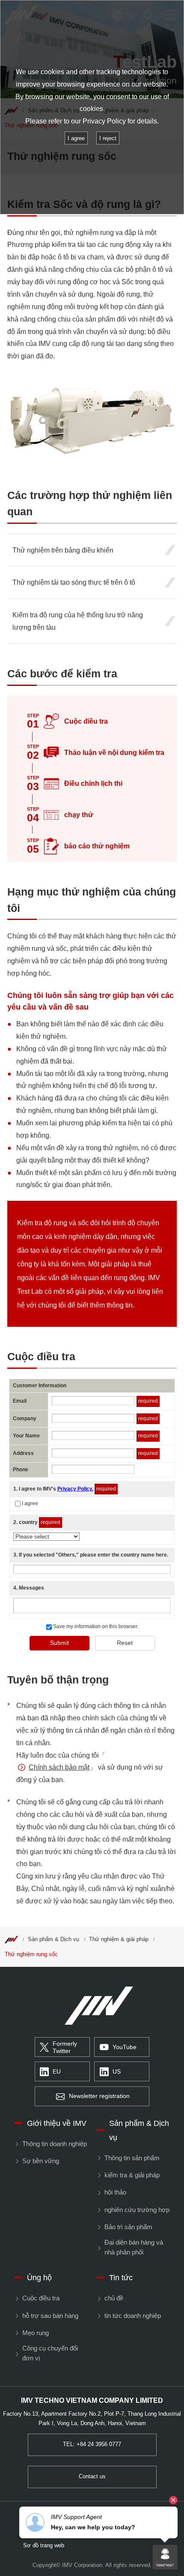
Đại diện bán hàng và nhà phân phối (134, 2247)
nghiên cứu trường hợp (137, 2210)
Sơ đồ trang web (44, 2546)
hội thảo (115, 2192)
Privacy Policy (104, 121)
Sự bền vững (40, 2161)
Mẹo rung (35, 2333)
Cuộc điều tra (41, 2298)
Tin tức (121, 2277)
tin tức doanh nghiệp (132, 2316)
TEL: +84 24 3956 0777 (92, 2444)
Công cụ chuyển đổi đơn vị (50, 2353)
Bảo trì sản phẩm (128, 2227)
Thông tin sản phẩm (132, 2158)
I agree (30, 1503)
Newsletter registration (99, 2096)
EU (57, 2072)
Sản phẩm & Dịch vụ (53, 1939)
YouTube (125, 2047)
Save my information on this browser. (95, 1626)
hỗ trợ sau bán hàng (50, 2316)
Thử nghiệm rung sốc (31, 1954)
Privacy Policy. (75, 1489)
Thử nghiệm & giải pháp (119, 1939)
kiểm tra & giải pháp (132, 2175)
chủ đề (114, 2298)
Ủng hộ (39, 2277)
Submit (59, 1643)
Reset (125, 1643)
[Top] (11, 1939)
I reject (108, 138)
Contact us (92, 2477)
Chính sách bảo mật (59, 1767)
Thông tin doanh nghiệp (54, 2144)
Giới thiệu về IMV (57, 2123)
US (117, 2072)
